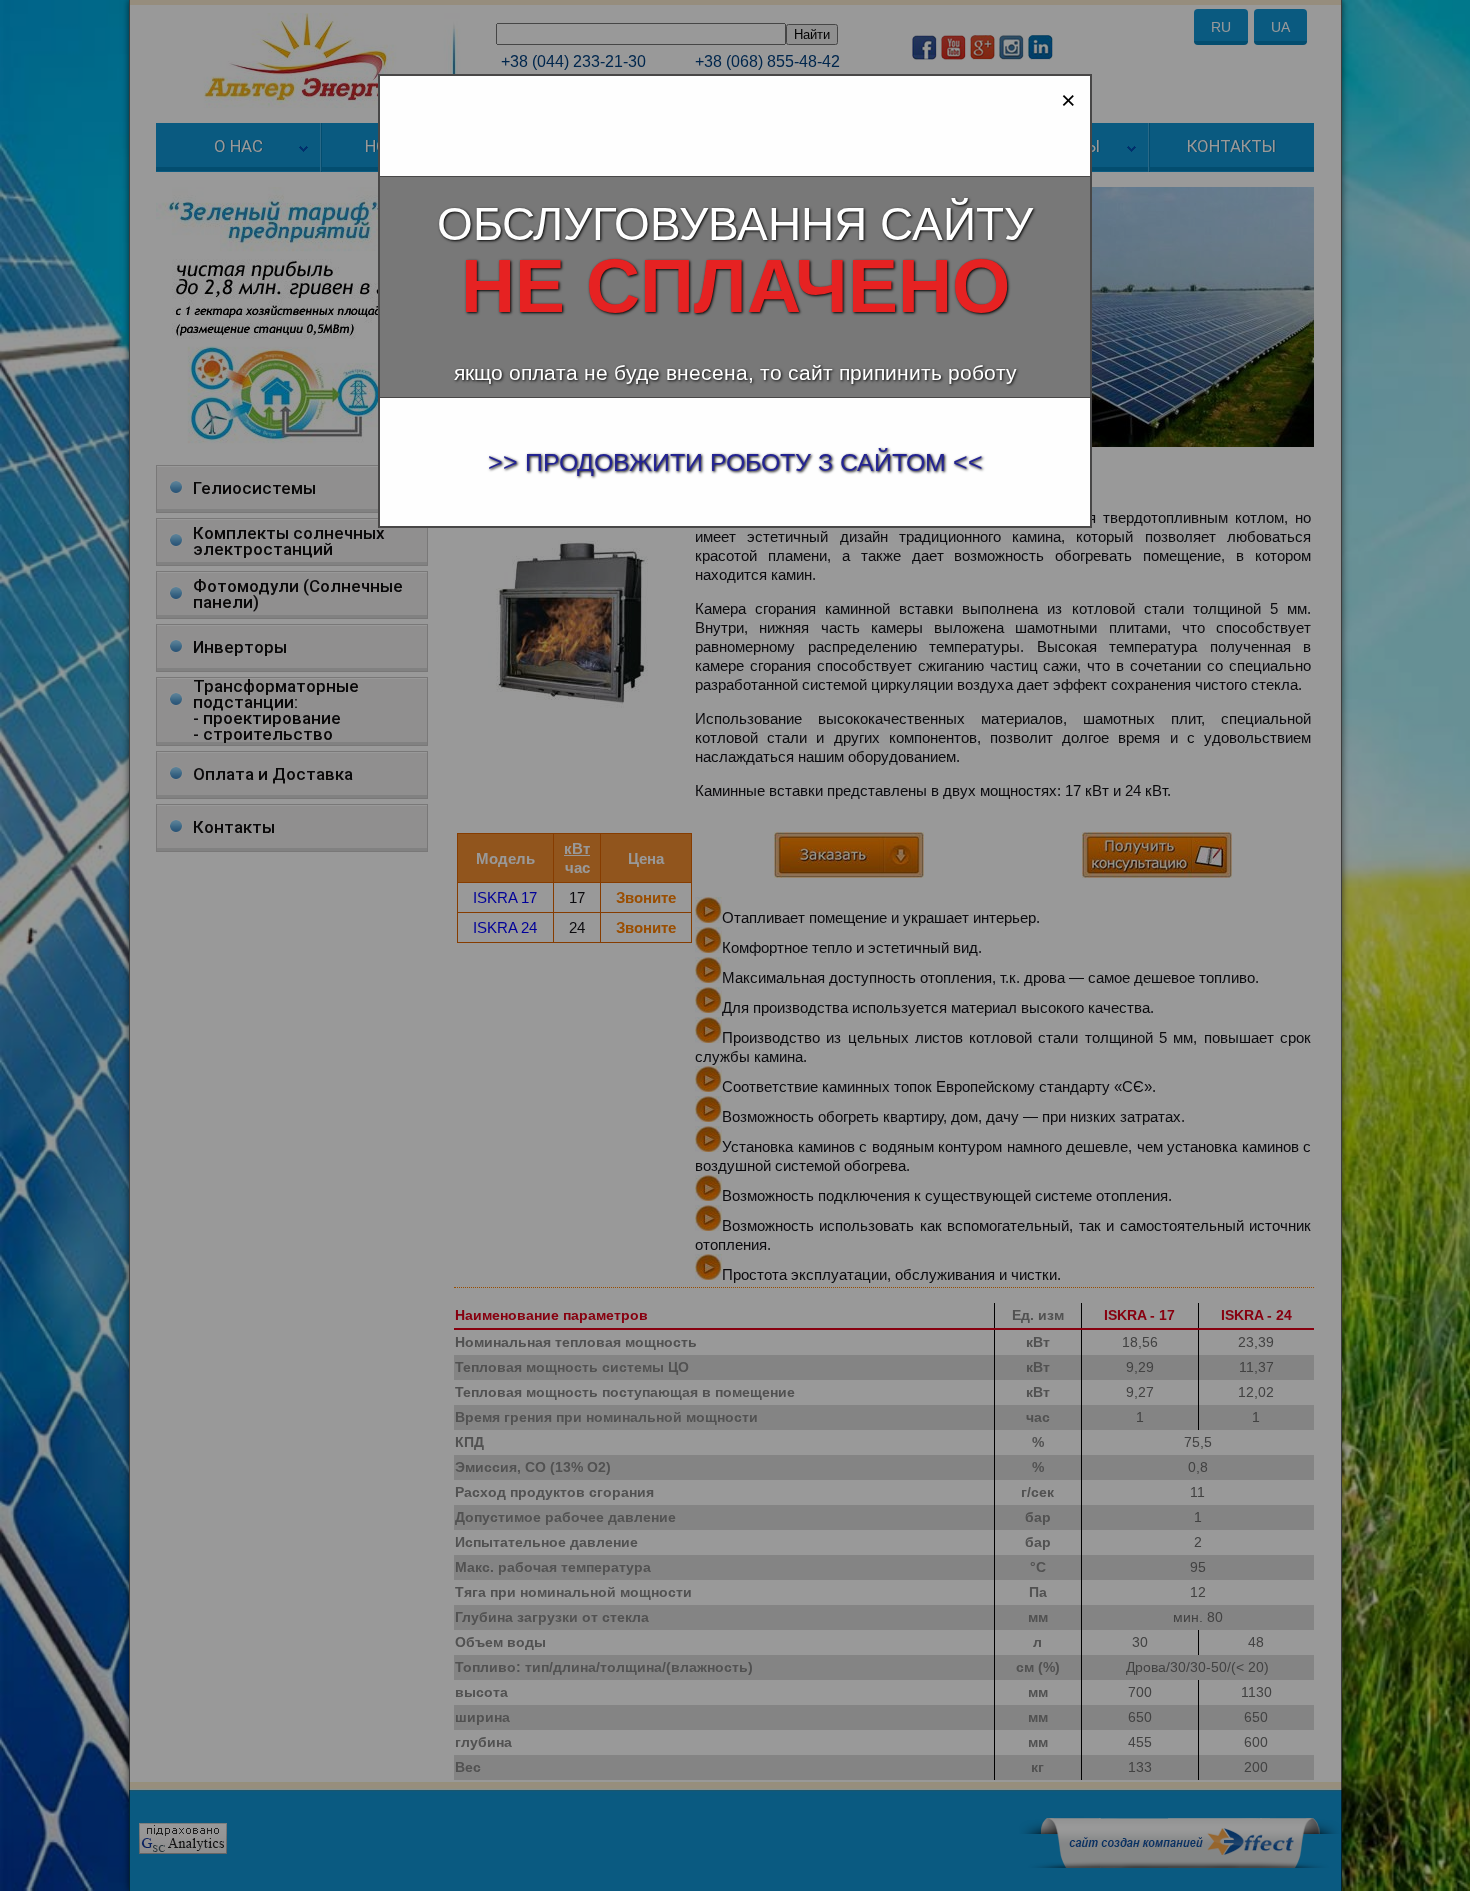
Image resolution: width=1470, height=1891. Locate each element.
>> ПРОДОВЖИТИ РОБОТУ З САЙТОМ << (735, 462)
